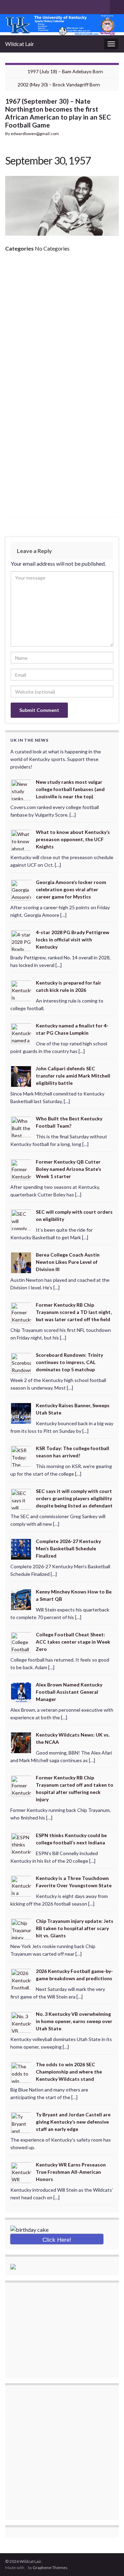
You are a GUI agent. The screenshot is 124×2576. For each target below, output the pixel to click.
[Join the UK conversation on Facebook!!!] (19, 6)
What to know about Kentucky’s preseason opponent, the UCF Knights (73, 839)
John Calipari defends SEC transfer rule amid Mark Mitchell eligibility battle (73, 1076)
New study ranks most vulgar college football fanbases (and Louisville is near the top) (70, 789)
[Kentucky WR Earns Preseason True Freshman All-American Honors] (21, 2172)
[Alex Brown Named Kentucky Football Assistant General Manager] (21, 1692)
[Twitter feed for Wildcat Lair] (30, 6)
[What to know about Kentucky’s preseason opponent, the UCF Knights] (21, 840)
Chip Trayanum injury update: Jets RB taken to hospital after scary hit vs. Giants (75, 1928)
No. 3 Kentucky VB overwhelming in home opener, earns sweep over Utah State (74, 2021)
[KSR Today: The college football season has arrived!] (21, 1456)
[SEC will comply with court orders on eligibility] (21, 1219)
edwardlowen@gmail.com (35, 134)
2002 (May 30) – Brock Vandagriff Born (59, 84)
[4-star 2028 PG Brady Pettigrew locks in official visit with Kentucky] (21, 940)
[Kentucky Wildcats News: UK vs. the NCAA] (21, 1742)
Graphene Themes (50, 2568)
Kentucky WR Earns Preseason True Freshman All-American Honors (71, 2172)
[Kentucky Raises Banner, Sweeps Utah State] (21, 1413)
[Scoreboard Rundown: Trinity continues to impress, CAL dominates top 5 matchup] (21, 1362)
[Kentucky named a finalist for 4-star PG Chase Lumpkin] (21, 1033)
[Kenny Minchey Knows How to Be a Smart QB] (21, 1599)
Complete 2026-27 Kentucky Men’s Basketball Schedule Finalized (68, 1548)
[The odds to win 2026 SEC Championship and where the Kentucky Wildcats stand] (21, 2072)
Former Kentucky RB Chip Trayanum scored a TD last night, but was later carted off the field (74, 1312)
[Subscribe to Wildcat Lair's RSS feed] (8, 6)
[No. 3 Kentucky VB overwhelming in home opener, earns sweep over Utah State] (21, 2022)
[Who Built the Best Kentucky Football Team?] (21, 1126)
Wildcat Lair (20, 44)
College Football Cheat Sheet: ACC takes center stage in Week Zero (73, 1642)
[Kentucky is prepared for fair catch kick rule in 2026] (21, 990)
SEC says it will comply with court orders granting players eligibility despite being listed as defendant (74, 1498)
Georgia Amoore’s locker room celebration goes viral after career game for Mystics (71, 889)
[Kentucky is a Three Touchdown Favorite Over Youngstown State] (21, 1886)
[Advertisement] (62, 323)
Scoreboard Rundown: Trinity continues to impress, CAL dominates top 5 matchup (69, 1362)
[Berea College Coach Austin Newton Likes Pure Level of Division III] (21, 1262)
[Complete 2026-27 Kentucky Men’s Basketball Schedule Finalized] (21, 1549)
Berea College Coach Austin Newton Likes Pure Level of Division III (68, 1262)
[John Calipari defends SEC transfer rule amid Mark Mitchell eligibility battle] (21, 1076)
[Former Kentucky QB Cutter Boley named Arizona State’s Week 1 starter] (21, 1169)
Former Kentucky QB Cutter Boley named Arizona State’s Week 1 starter (69, 1169)
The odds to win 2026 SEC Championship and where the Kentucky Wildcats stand (69, 2072)
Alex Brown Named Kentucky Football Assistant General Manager (69, 1692)
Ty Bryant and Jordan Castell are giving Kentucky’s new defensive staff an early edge (73, 2122)
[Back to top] (108, 2560)
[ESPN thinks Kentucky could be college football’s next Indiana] (21, 1842)
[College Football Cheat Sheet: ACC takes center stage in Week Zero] (21, 1642)
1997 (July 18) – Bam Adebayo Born (65, 71)
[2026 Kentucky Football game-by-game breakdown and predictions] (21, 1979)
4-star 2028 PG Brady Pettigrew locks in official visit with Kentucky (73, 939)
